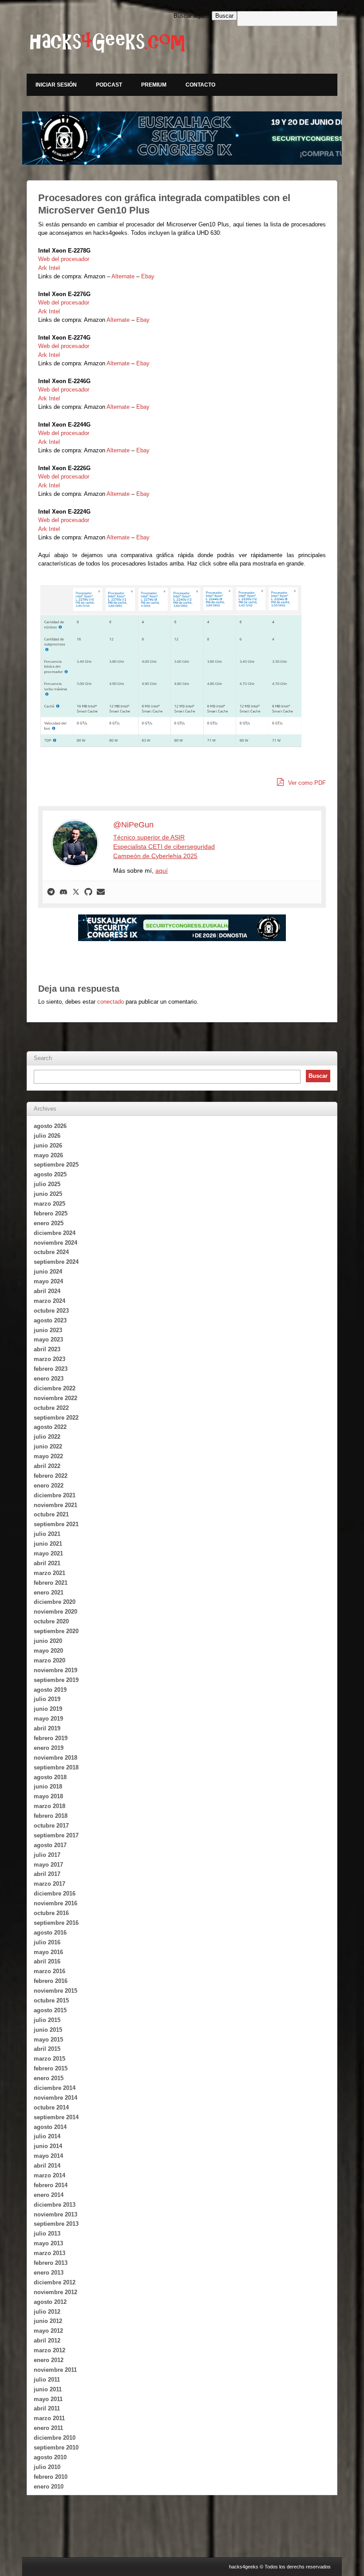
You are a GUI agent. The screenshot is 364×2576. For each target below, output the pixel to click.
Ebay (148, 276)
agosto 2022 (50, 1427)
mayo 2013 (48, 2243)
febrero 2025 (51, 1213)
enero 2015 (49, 2078)
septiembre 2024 (56, 1262)
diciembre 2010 (55, 2438)
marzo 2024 (49, 1301)
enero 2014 (49, 2195)
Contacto (200, 85)
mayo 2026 (48, 1155)
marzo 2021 (49, 1573)
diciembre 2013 (55, 2205)
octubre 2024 (51, 1252)
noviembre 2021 (55, 1505)
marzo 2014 (49, 2175)
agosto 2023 (50, 1320)
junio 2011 (48, 2389)
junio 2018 (48, 1787)
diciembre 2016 (55, 1893)
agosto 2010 (50, 2457)
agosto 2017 (50, 1845)
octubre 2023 (51, 1311)
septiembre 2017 (56, 1835)
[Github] (88, 892)
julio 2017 (47, 1855)
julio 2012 (47, 2312)
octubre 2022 (51, 1408)
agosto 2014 (50, 2127)
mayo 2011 (48, 2399)
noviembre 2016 (55, 1903)
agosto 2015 (50, 2010)
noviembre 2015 (55, 1991)
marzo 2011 (49, 2418)
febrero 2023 (51, 1369)
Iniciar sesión (56, 85)
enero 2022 (49, 1486)
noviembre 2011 (55, 2370)
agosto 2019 (50, 1690)
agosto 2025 (50, 1174)
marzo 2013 (49, 2253)
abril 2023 (47, 1349)
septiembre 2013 (56, 2224)
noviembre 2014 (55, 2098)
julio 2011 (47, 2380)
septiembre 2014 (56, 2117)
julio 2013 (47, 2234)
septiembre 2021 (56, 1524)
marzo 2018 (49, 1806)
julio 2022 (47, 1437)
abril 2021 (47, 1563)
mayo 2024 (48, 1281)
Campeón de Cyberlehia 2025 (155, 856)
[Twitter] (76, 892)
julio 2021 (47, 1534)
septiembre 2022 (56, 1418)
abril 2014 (47, 2166)
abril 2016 (47, 1961)
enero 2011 (48, 2428)
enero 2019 (49, 1748)
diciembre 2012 (55, 2282)
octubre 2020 (51, 1621)
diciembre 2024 (55, 1233)
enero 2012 (49, 2360)
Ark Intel (49, 268)
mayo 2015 (48, 2040)
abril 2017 (47, 1874)
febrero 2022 (51, 1476)
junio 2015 (48, 2030)
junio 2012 (48, 2321)
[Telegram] (51, 892)
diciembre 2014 (55, 2088)
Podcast (109, 85)
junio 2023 (48, 1330)
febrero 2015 (51, 2068)
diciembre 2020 (55, 1602)
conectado (111, 1002)
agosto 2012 (50, 2302)
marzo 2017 (49, 1884)
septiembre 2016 (56, 1923)
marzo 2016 (49, 1971)
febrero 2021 (51, 1583)
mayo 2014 (48, 2156)
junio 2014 (48, 2146)
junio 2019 (48, 1709)
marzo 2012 (49, 2350)
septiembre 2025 (56, 1165)
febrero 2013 (51, 2263)
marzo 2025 (49, 1204)
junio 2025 (48, 1194)
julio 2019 (47, 1699)
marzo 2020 (49, 1660)
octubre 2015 (51, 2000)
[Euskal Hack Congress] (182, 928)
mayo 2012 (48, 2331)
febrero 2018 (51, 1816)
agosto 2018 (50, 1777)
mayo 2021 (48, 1553)
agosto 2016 (50, 1933)
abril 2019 (47, 1728)
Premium (154, 85)
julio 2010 (47, 2467)
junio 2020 (48, 1641)
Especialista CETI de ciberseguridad (164, 847)
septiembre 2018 (56, 1767)
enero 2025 (49, 1223)
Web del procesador (64, 259)
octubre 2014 (51, 2107)
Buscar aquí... (192, 16)
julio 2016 (47, 1942)
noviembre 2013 (55, 2214)
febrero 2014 (51, 2185)
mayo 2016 (48, 1952)
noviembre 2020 (55, 1612)
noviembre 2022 (55, 1398)
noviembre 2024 (55, 1243)
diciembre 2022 (55, 1388)
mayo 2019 (48, 1719)
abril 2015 (47, 2049)
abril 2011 (47, 2408)
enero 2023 (49, 1379)
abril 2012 (47, 2341)
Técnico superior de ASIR (149, 837)
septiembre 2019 (56, 1680)
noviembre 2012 (55, 2292)
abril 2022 (47, 1466)
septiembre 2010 (56, 2447)
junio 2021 (48, 1544)
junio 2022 (48, 1446)
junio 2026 (48, 1146)
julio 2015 (47, 2020)
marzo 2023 (49, 1359)
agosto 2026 (50, 1126)
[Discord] (63, 892)
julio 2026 (47, 1136)
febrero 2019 (51, 1738)
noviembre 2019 (55, 1670)
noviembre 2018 (55, 1758)
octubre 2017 (51, 1826)
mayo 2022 (48, 1456)
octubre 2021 (51, 1514)
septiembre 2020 (56, 1631)
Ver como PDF (306, 783)
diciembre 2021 (55, 1495)
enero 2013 (49, 2273)
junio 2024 (48, 1272)
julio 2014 (47, 2136)
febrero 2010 (51, 2477)
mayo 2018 (48, 1796)
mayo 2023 (48, 1339)
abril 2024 (47, 1291)
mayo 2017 (48, 1865)
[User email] (101, 892)
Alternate (123, 276)
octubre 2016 (51, 1913)
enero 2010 (49, 2487)
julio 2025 (47, 1184)
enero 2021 (49, 1593)
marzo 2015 (49, 2059)
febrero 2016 (51, 1981)
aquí (162, 871)
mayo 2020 (48, 1651)
